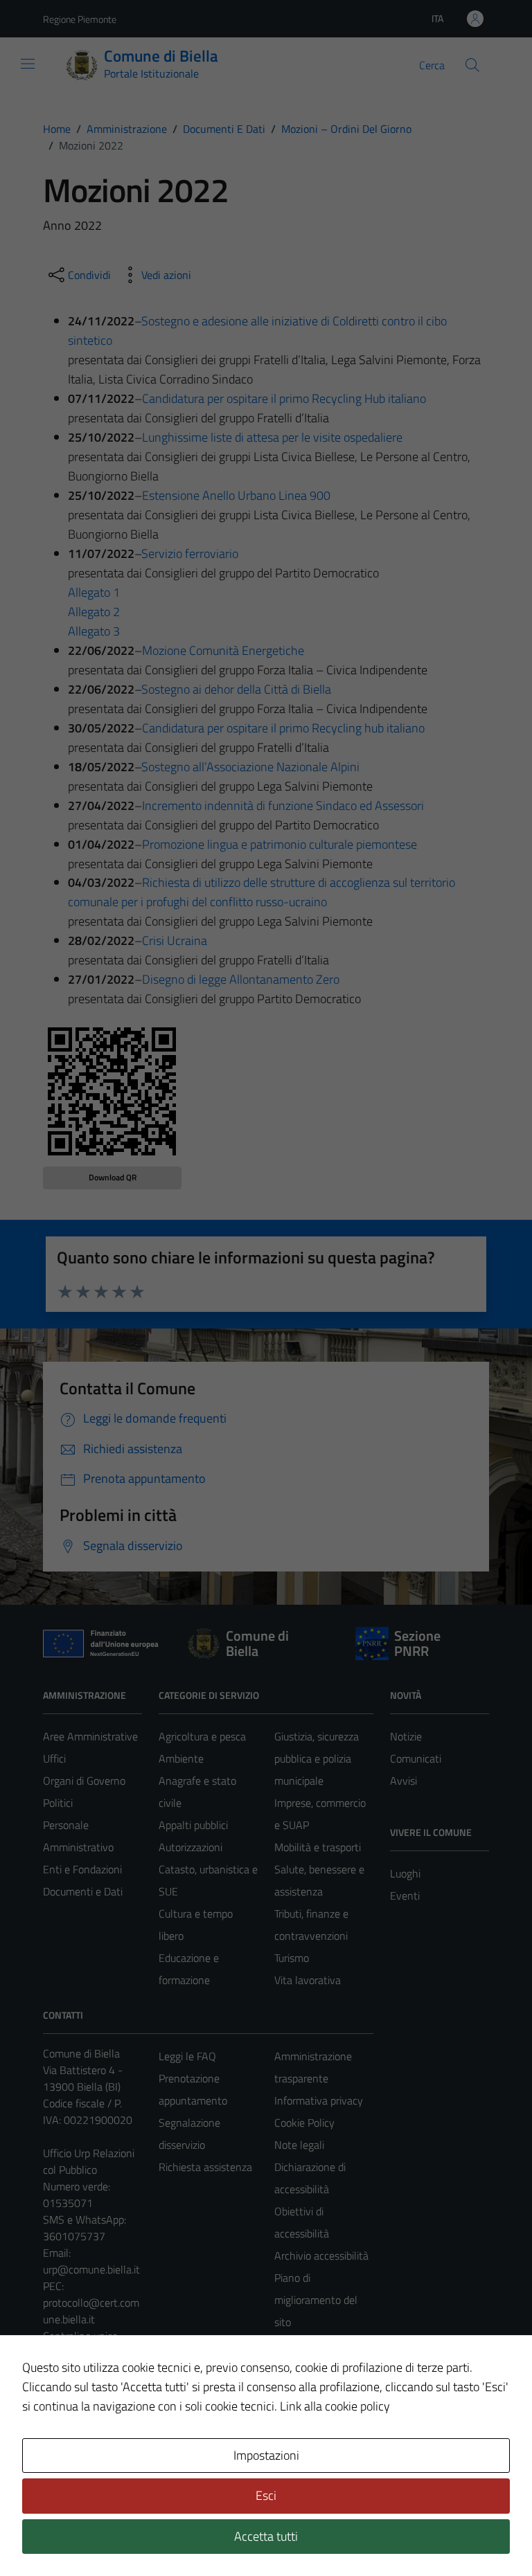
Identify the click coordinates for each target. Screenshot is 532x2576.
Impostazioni (266, 2455)
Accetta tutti (266, 2536)
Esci (266, 2495)
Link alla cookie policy (335, 2406)
